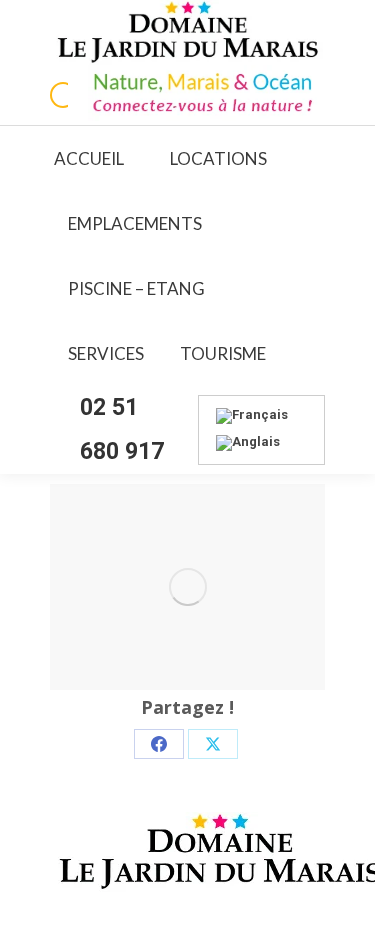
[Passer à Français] (252, 416)
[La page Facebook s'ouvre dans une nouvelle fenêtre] (63, 95)
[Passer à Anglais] (248, 443)
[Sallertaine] (187, 587)
